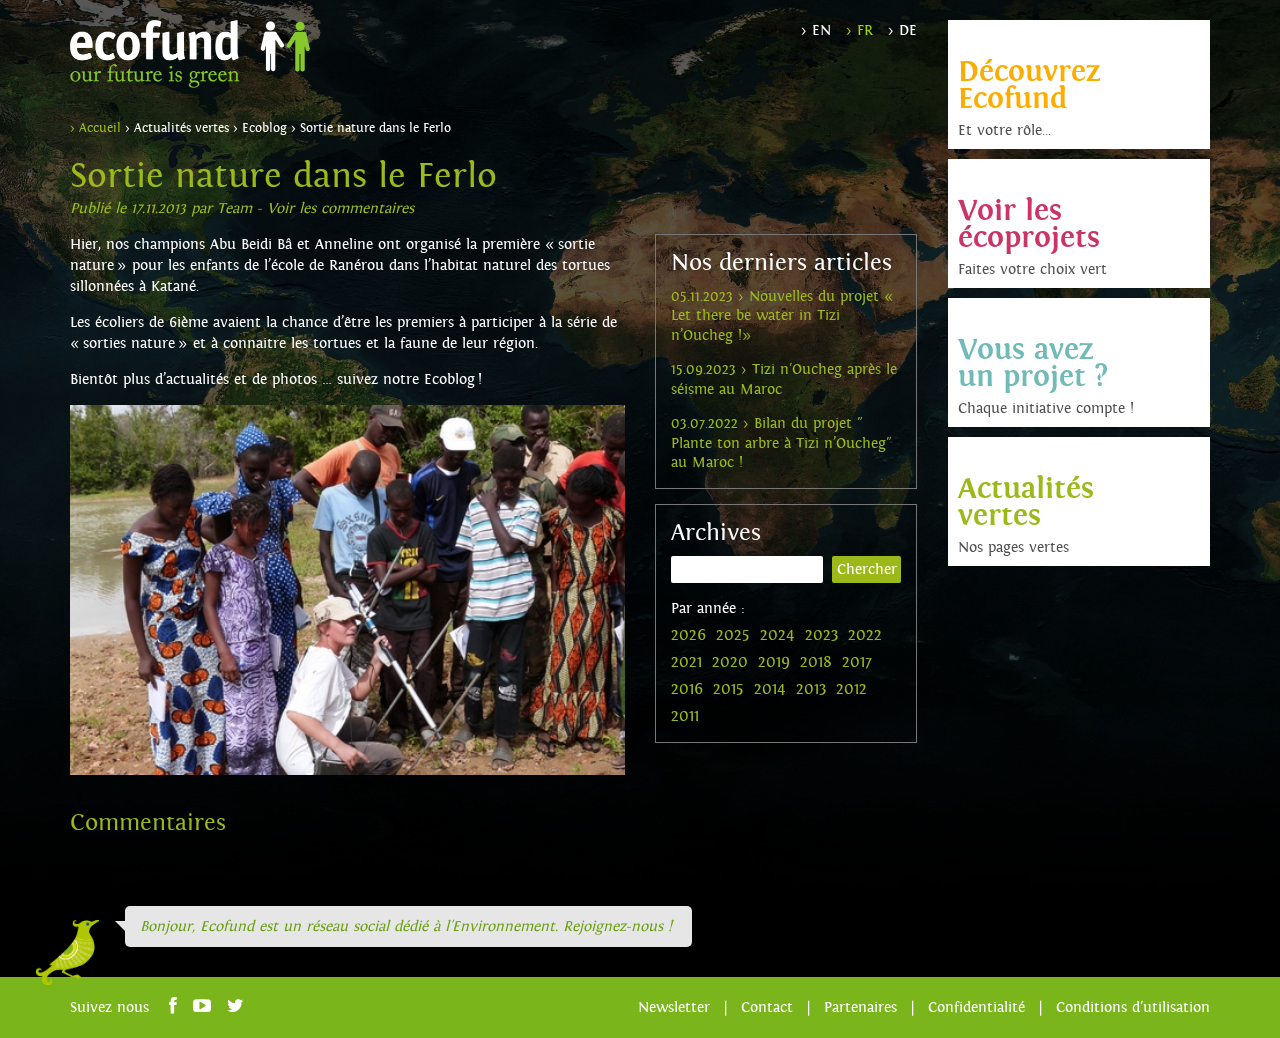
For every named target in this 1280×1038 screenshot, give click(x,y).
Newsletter (674, 1007)
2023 (821, 635)
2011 (685, 716)
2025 (733, 635)
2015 (728, 689)
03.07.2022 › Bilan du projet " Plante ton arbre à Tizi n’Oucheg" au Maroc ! (781, 443)
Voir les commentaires (340, 208)
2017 (857, 662)
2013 (811, 689)
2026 (688, 635)
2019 (774, 662)
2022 (865, 635)
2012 (851, 689)
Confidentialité (976, 1007)
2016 (687, 689)
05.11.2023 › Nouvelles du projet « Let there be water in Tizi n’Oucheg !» (782, 316)
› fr (859, 30)
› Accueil (95, 128)
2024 (777, 635)
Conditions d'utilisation (1133, 1007)
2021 (686, 662)
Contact (767, 1007)
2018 (816, 662)
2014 (770, 689)
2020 (730, 662)
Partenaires (860, 1007)
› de (902, 30)
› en (816, 30)
